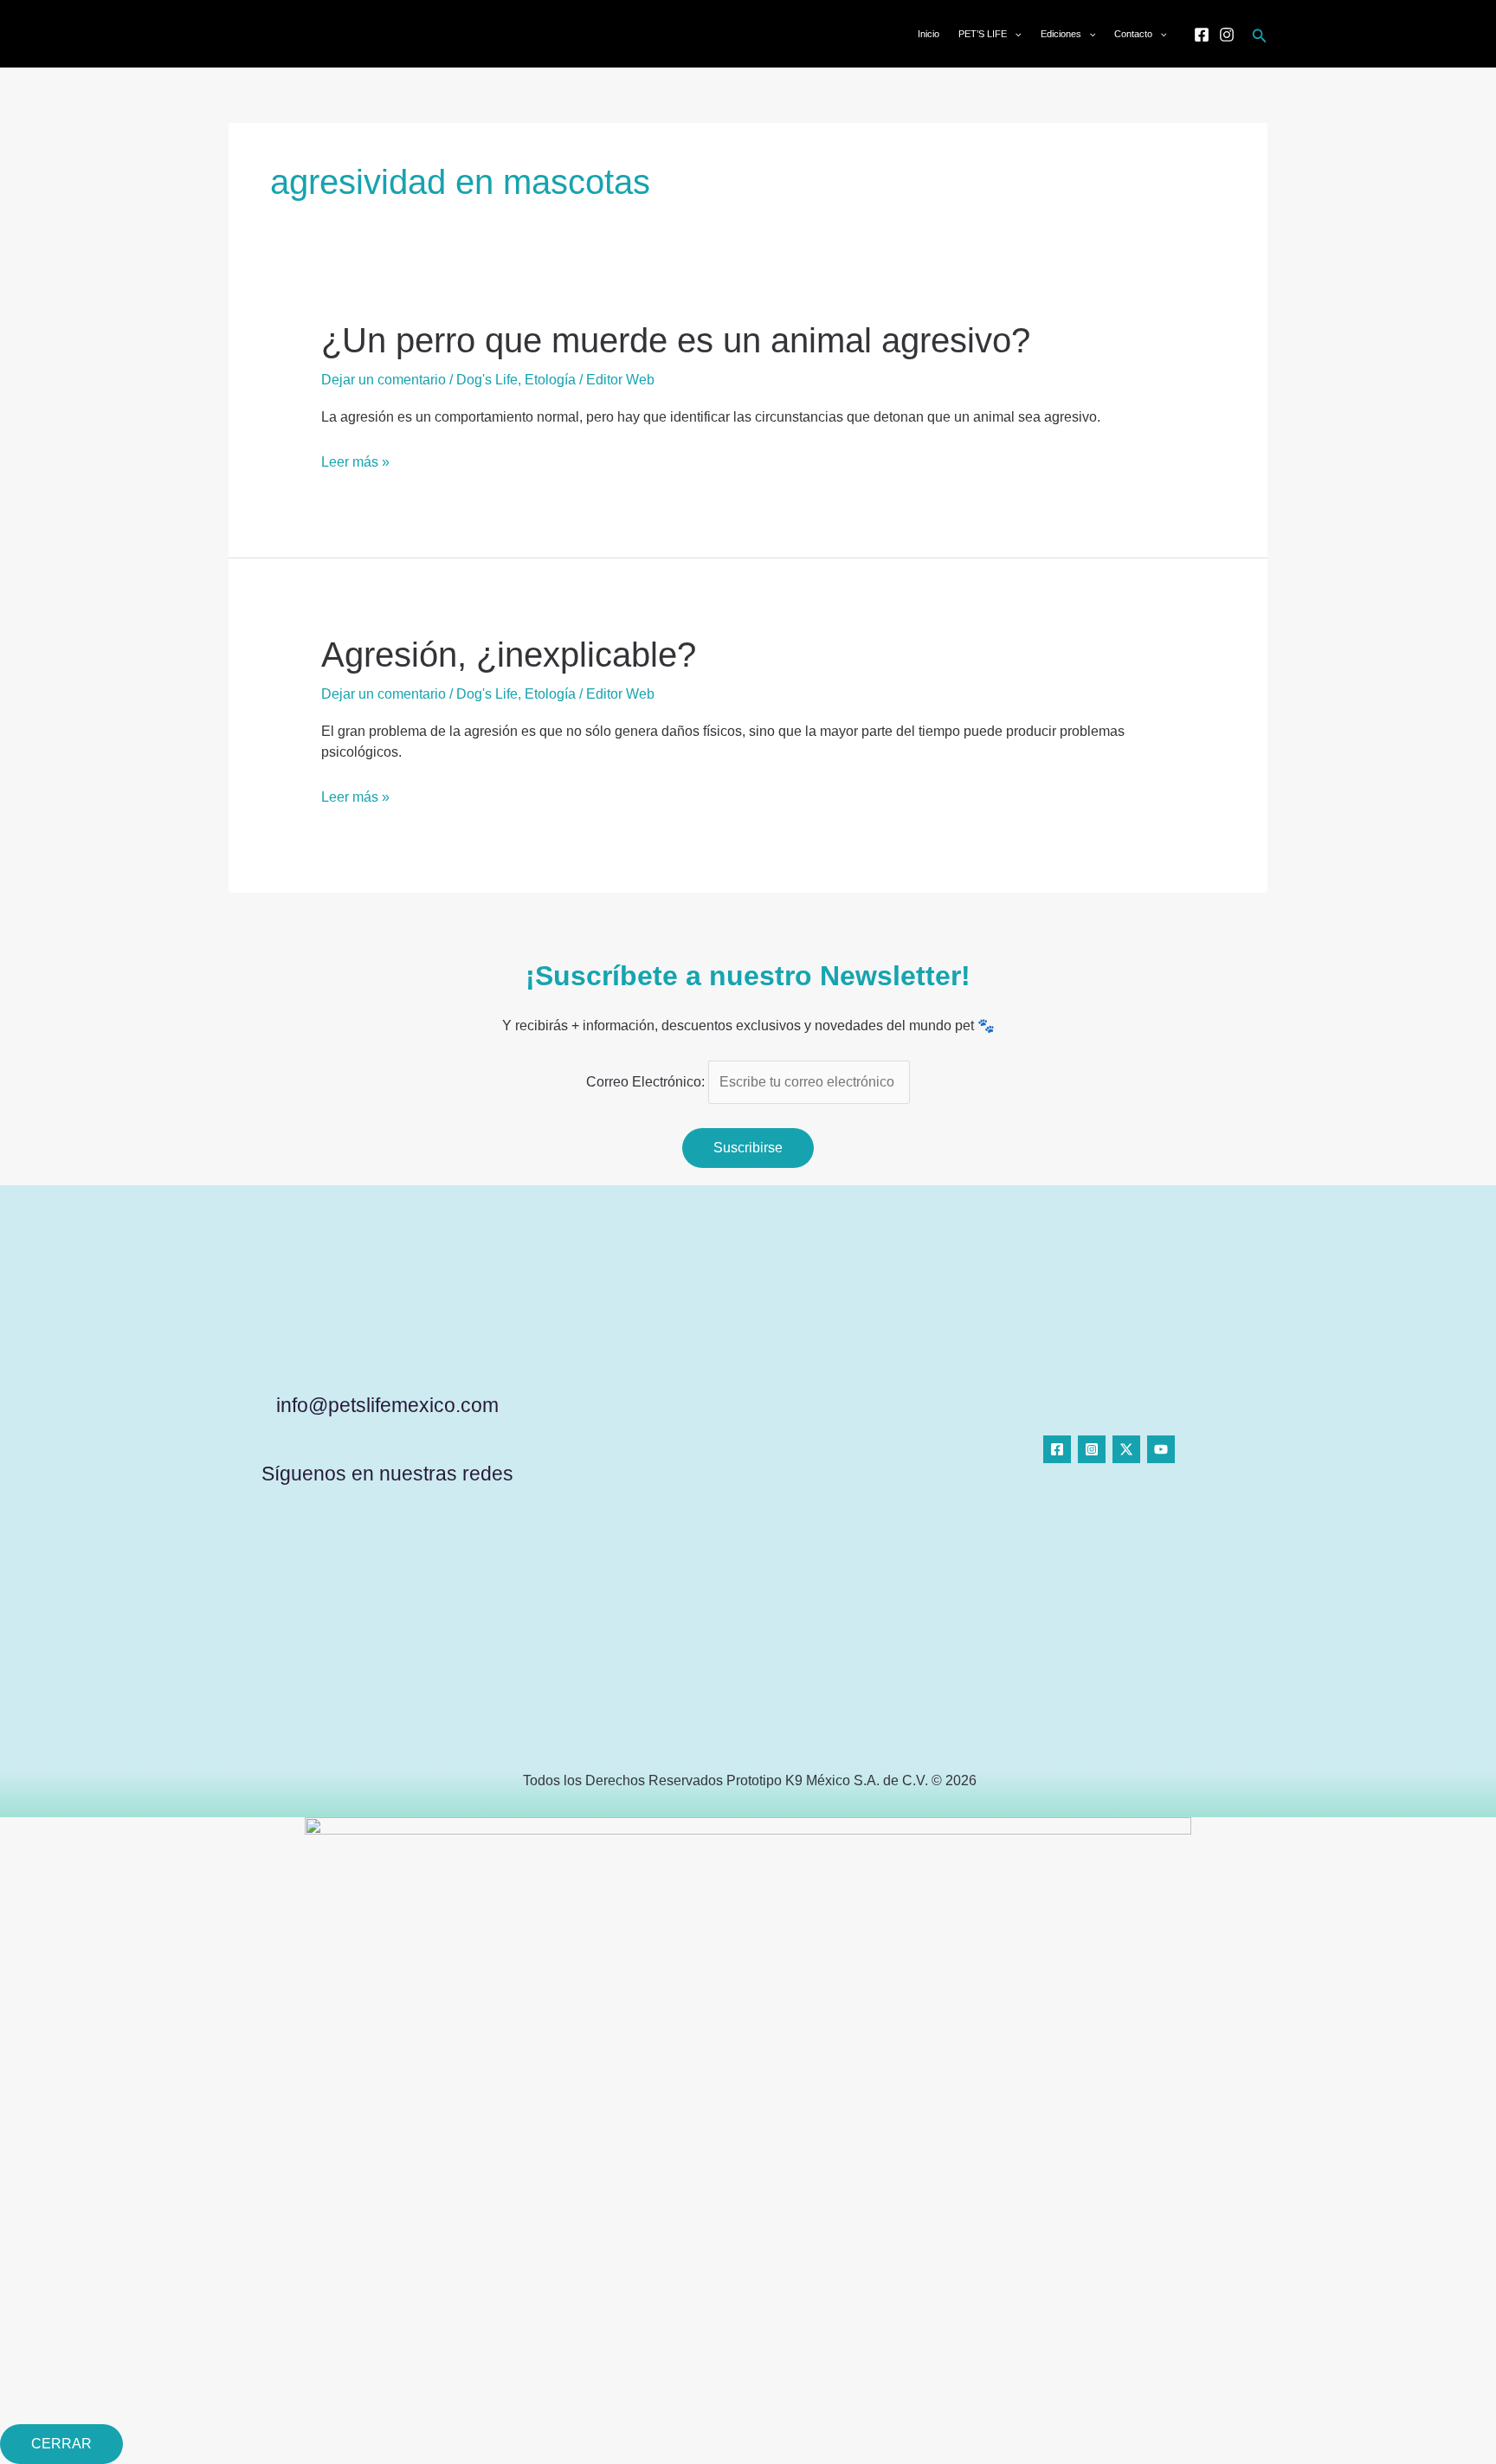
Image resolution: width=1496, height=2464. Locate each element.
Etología (550, 380)
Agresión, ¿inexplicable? (509, 655)
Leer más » (355, 462)
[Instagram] (1227, 35)
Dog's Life (487, 380)
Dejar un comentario (384, 380)
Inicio (929, 34)
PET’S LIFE (983, 34)
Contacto (1133, 34)
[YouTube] (1161, 1449)
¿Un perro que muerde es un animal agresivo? (676, 340)
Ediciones (1061, 34)
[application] (1014, 34)
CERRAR (61, 2444)
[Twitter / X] (1126, 1449)
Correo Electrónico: (647, 1082)
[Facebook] (1202, 35)
